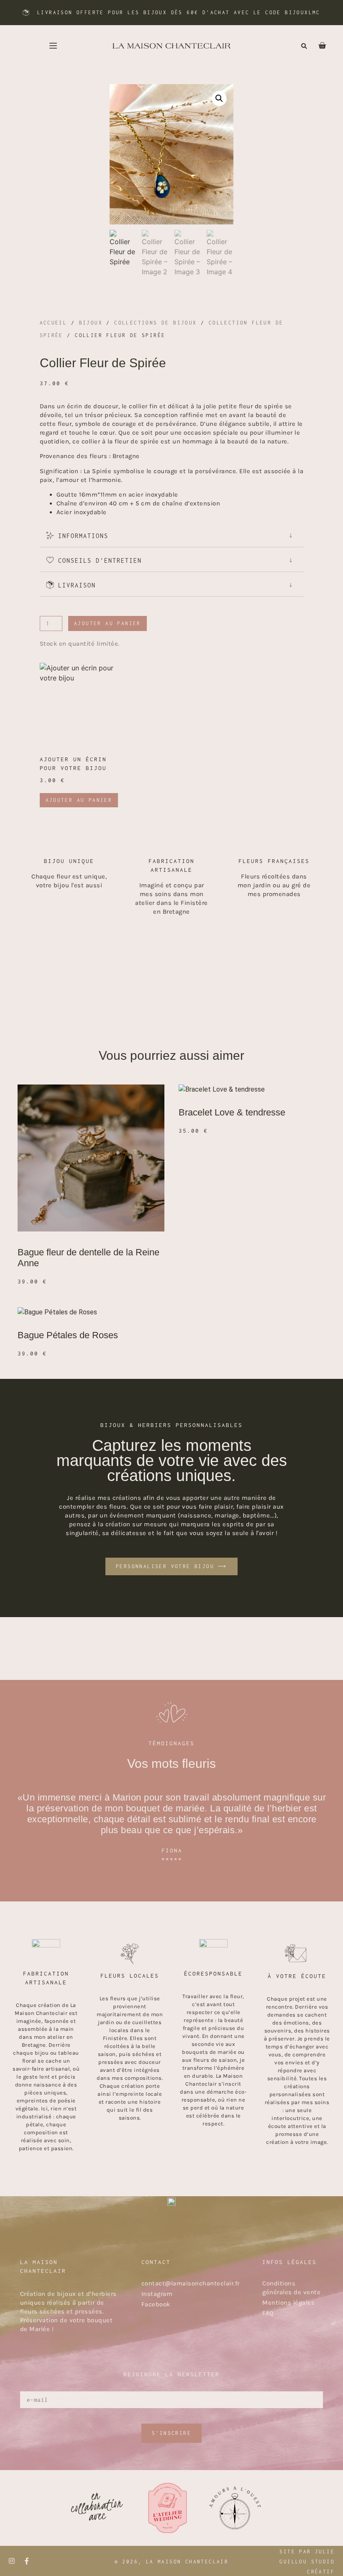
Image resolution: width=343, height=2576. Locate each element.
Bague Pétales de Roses (68, 1335)
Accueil (54, 323)
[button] (304, 46)
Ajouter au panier (108, 623)
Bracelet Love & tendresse (232, 1112)
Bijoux (91, 323)
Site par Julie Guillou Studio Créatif (307, 2562)
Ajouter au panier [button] (79, 800)
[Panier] (318, 46)
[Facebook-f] (27, 2561)
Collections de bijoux (155, 323)
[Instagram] (12, 2561)
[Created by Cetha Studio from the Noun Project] (53, 46)
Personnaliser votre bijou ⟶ (171, 1566)
